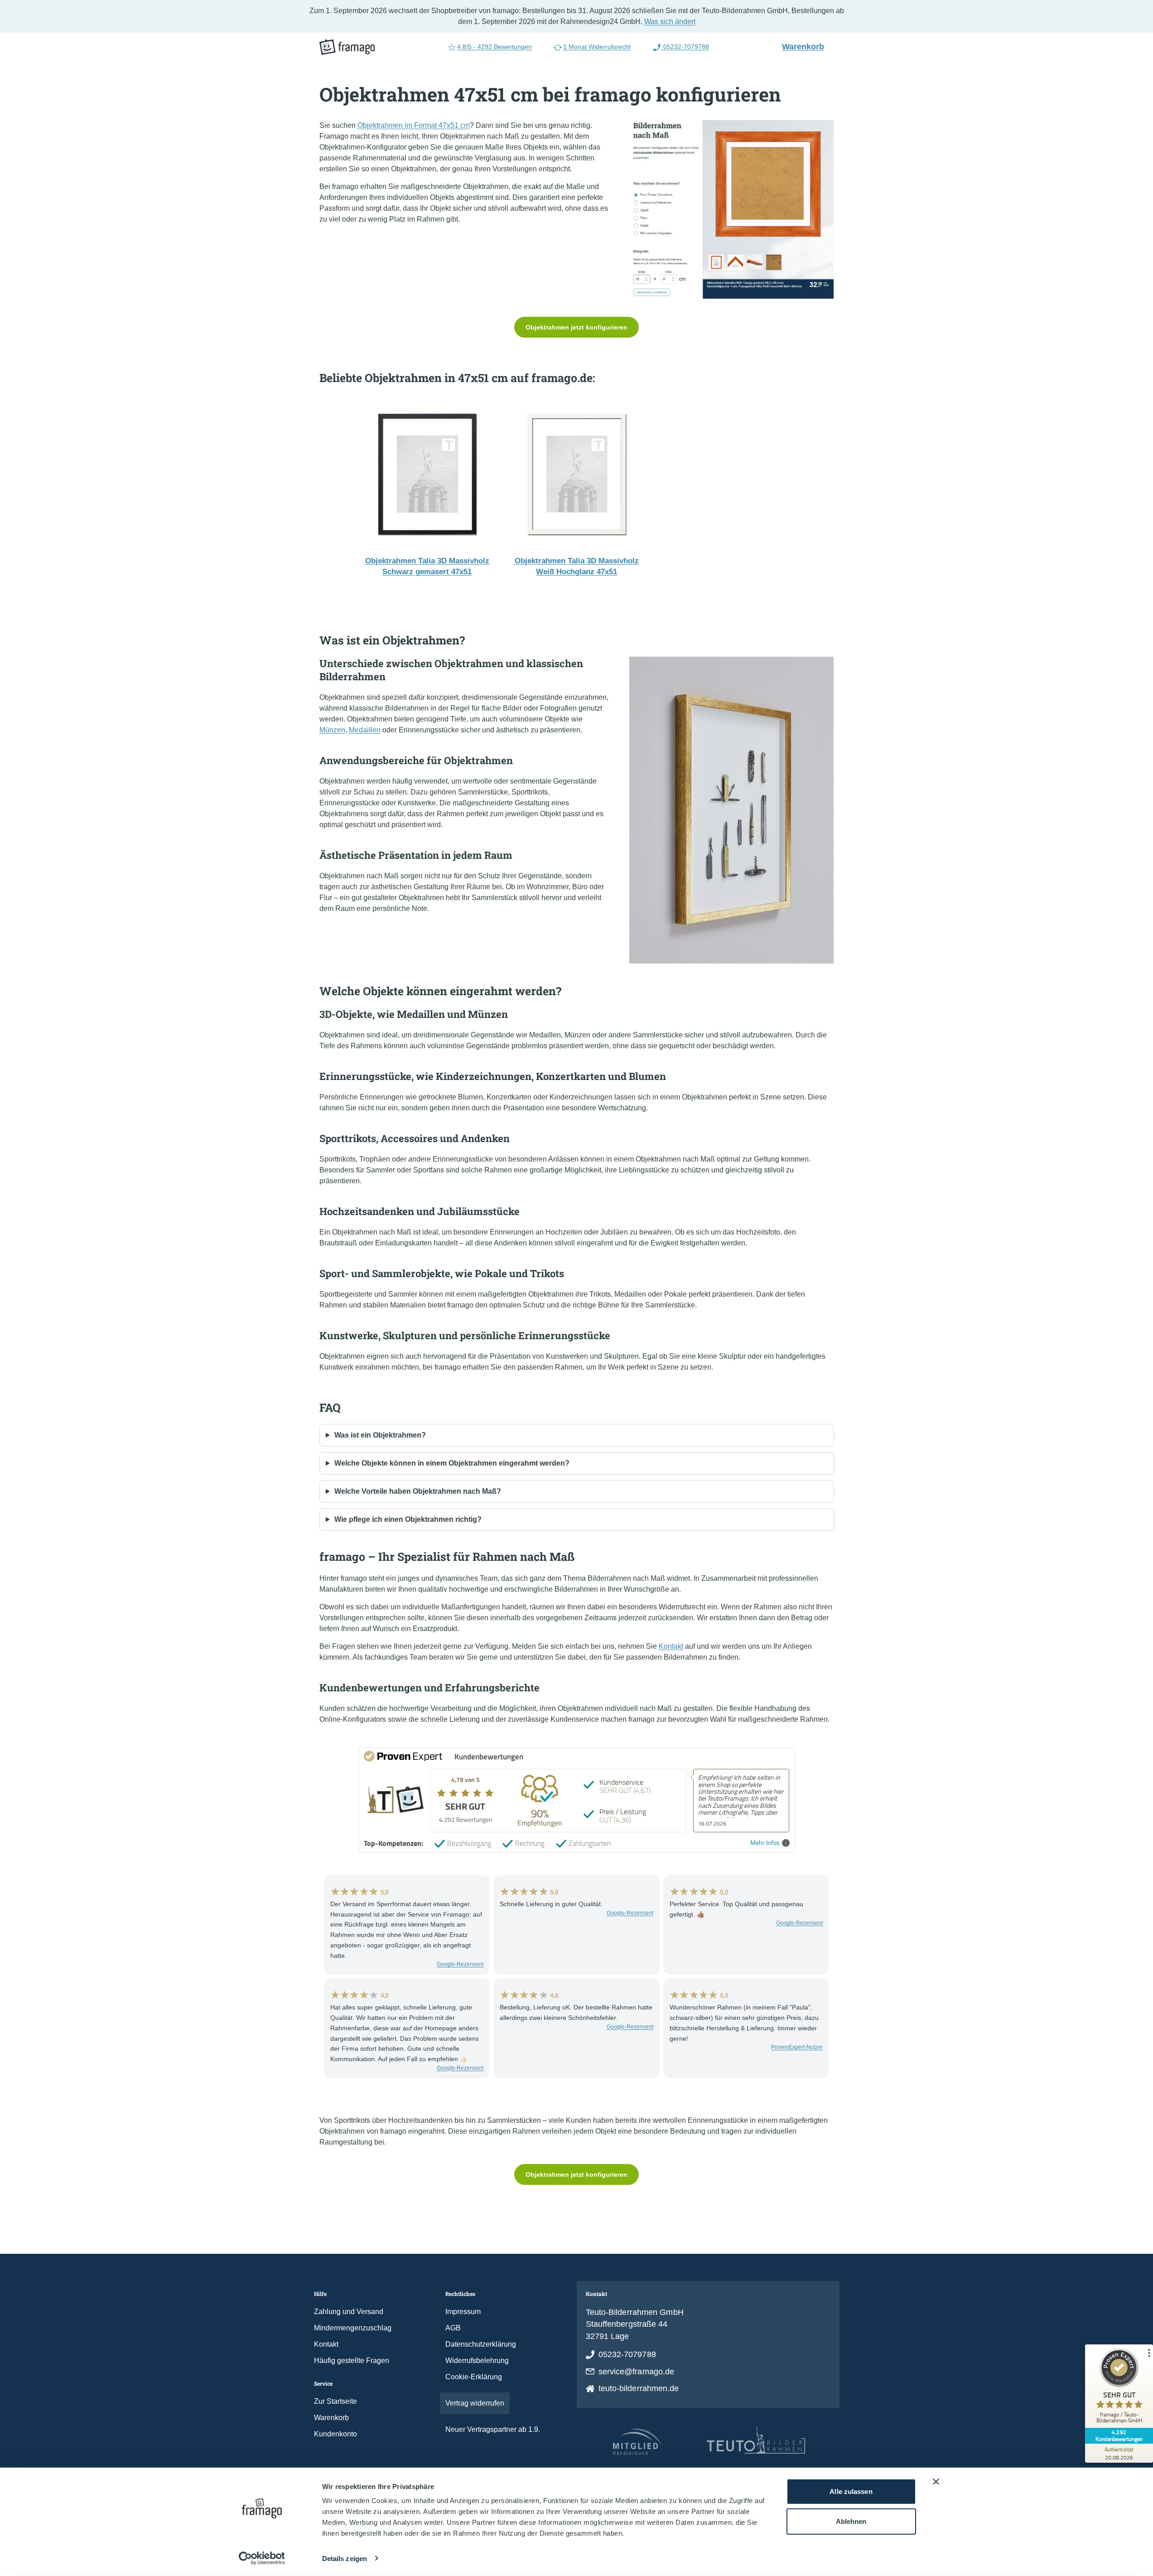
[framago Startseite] (347, 47)
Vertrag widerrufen (475, 2403)
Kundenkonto (335, 2434)
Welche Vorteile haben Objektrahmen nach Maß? (418, 1491)
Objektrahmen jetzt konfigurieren (576, 327)
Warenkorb (807, 46)
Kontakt (671, 1646)
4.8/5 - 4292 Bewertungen (494, 47)
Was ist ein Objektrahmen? (380, 1435)
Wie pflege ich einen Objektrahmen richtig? (408, 1519)
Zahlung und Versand (349, 2312)
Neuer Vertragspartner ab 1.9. (493, 2429)
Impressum (463, 2312)
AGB (453, 2328)
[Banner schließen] (936, 2482)
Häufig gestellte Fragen (352, 2361)
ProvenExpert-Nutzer (797, 2047)
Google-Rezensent (460, 1964)
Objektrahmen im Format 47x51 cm (414, 125)
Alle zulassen (851, 2491)
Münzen (332, 730)
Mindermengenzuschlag (353, 2328)
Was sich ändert (670, 22)
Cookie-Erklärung (474, 2377)
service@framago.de (637, 2372)
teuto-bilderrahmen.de (639, 2388)
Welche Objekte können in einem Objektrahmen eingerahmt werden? (452, 1463)
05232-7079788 (685, 47)
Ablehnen (851, 2521)
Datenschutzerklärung (481, 2344)
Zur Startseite (335, 2401)
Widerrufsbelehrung (477, 2361)
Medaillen (365, 730)
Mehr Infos (765, 1843)
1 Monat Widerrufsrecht (597, 47)
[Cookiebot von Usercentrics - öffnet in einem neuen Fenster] (262, 2558)
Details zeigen (345, 2559)
